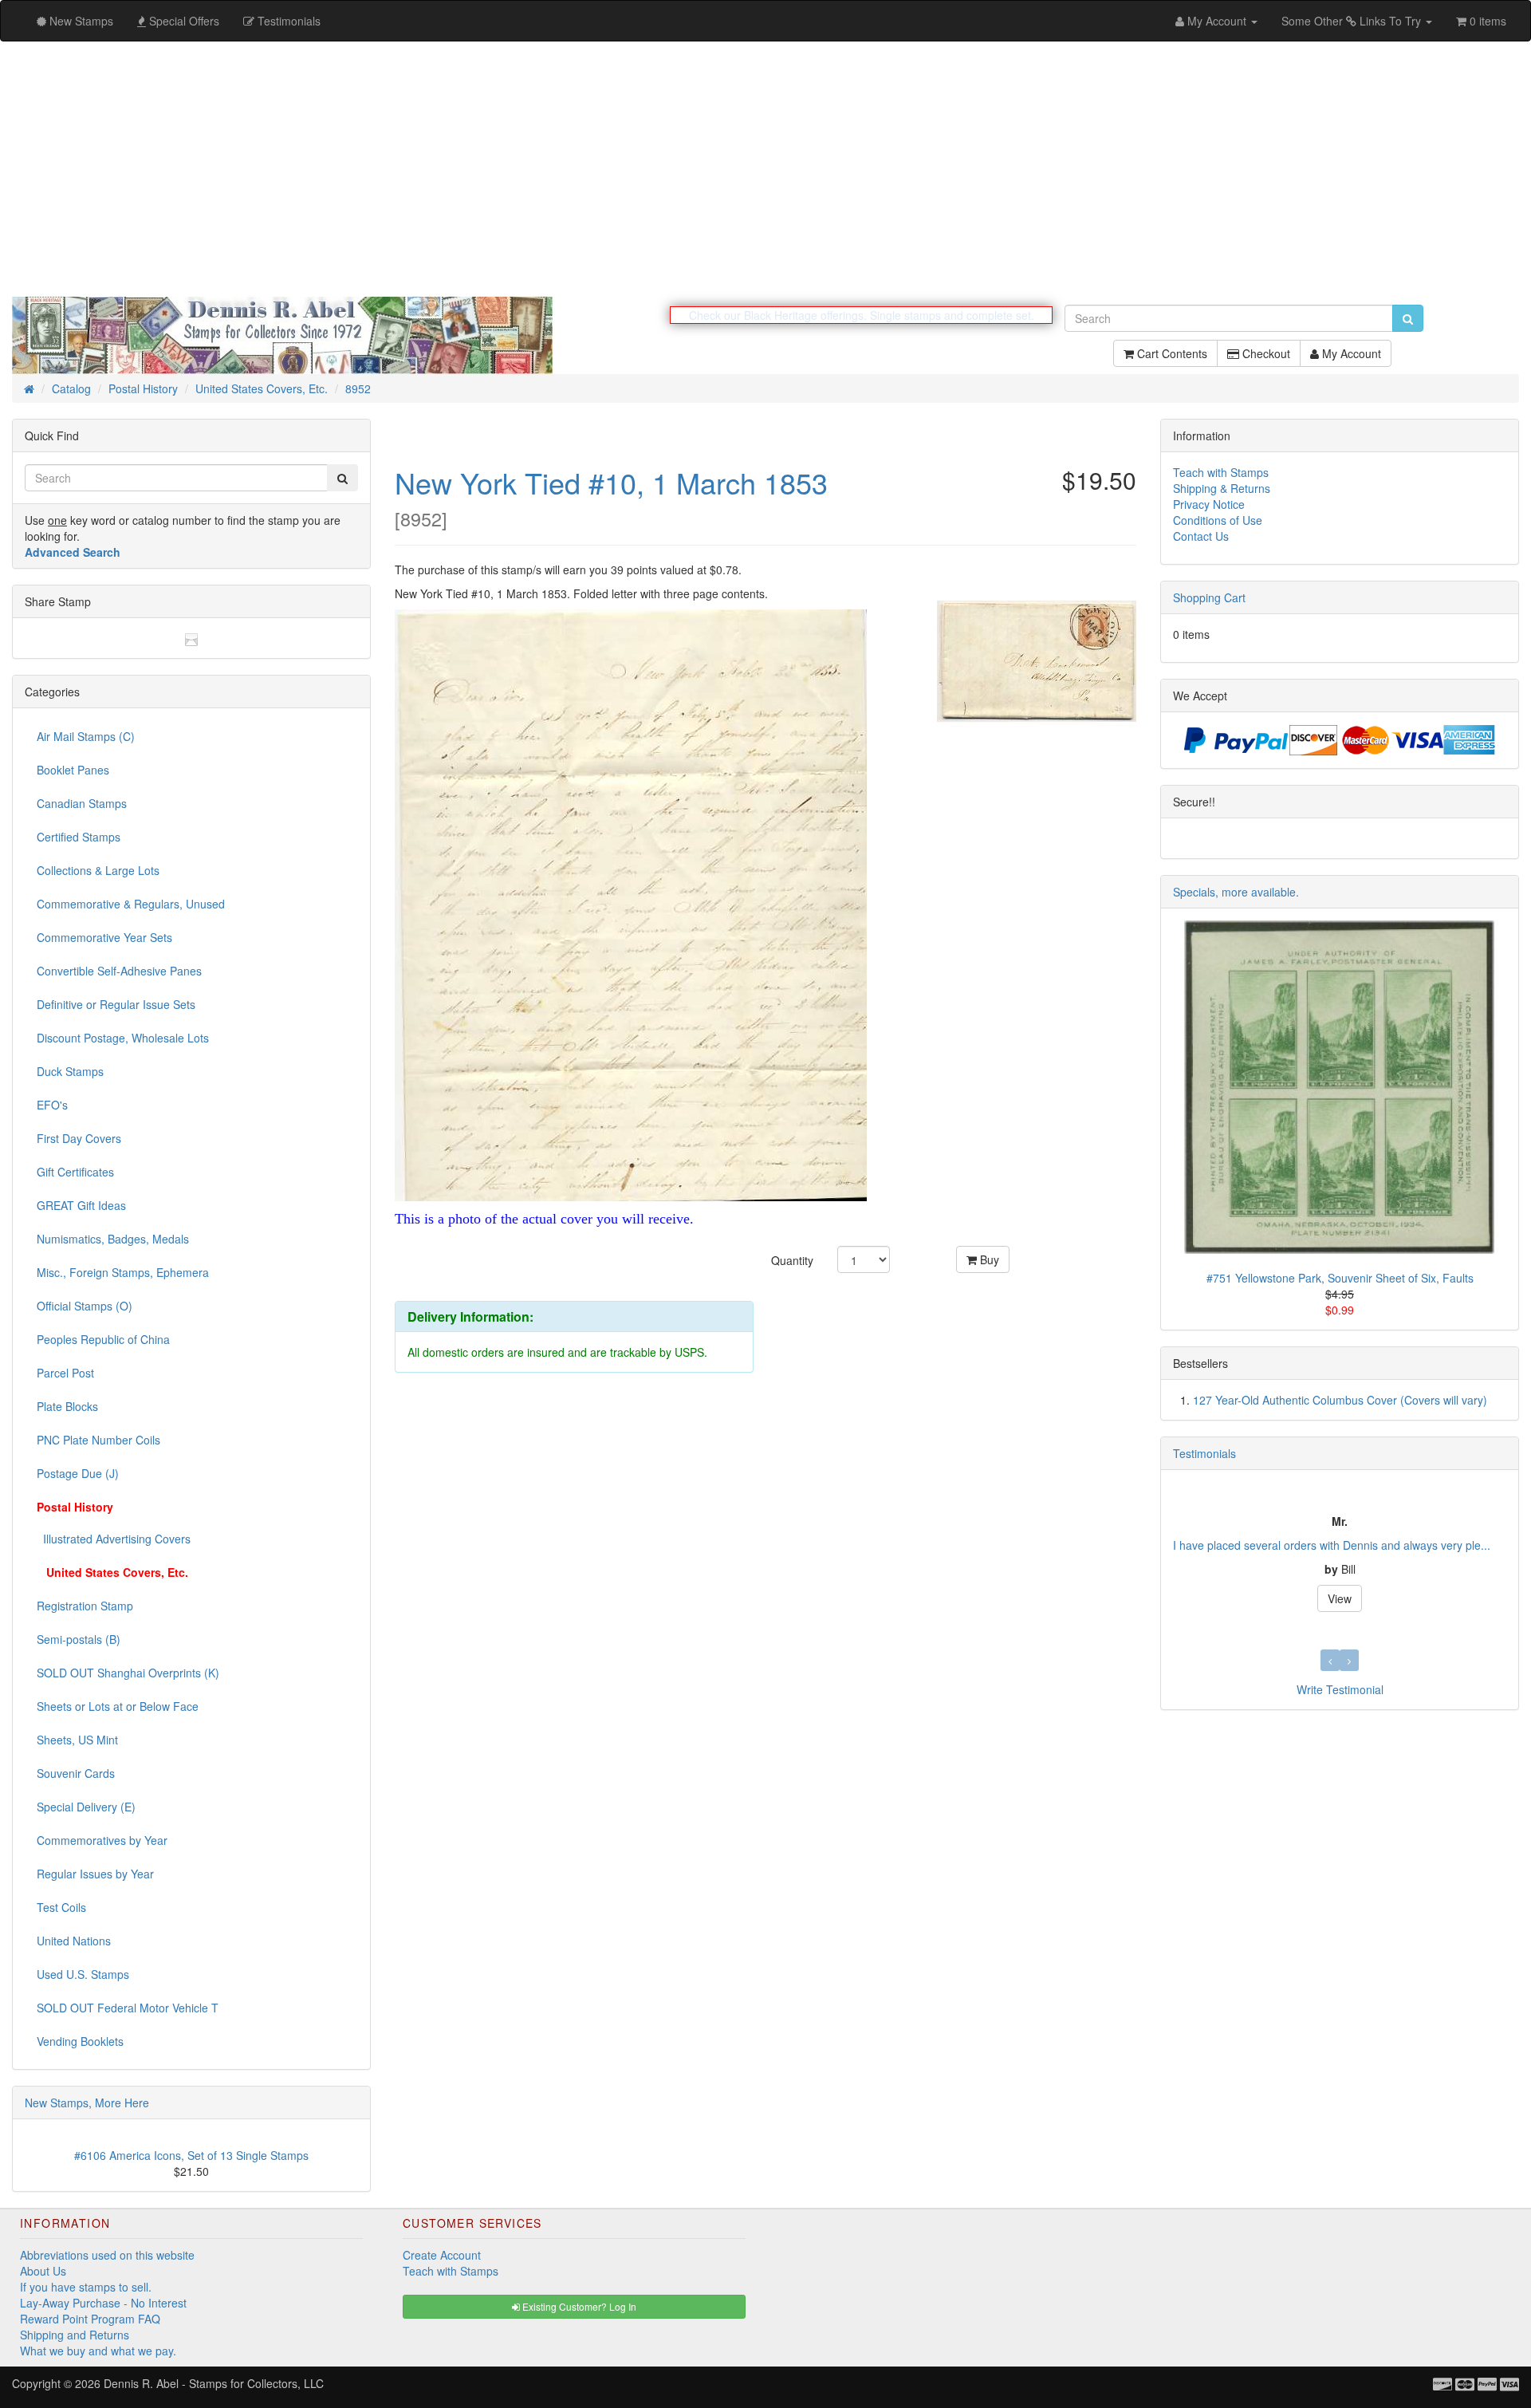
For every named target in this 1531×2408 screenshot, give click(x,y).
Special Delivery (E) (86, 1807)
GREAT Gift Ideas (81, 1205)
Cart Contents (1171, 353)
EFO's (52, 1105)
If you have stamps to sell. (86, 2287)
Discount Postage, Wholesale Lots (123, 1038)
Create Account (442, 2255)
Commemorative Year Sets (104, 937)
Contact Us (1201, 536)
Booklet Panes (73, 770)
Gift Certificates (75, 1172)
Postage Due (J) (78, 1473)
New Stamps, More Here (87, 2103)
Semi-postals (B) (79, 1639)
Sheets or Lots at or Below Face (118, 1706)
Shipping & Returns (1222, 488)
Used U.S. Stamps (83, 1974)
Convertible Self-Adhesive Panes (119, 971)
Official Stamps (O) (85, 1306)
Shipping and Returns (75, 2335)
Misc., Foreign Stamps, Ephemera (123, 1272)
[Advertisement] (765, 169)
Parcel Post (65, 1373)
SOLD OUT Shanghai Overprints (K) (128, 1673)
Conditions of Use (1218, 520)
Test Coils (61, 1907)
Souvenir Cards (76, 1773)
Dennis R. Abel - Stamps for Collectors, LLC (214, 2383)
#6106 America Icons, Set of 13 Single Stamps (191, 2155)
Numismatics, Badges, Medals (113, 1239)
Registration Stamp (85, 1606)
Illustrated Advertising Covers (114, 1539)
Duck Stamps (70, 1071)
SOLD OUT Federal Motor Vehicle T (128, 2008)
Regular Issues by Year (95, 1874)
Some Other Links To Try (1353, 21)
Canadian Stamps (82, 803)
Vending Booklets (80, 2041)
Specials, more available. (1236, 892)
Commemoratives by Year (102, 1840)
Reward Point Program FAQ (90, 2319)
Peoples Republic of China (103, 1339)
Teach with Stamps (1221, 472)
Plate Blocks (67, 1406)
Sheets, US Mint (77, 1740)
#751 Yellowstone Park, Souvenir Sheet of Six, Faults (1340, 1278)
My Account (1350, 353)
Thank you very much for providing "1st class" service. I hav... (1328, 1545)
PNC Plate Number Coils (98, 1440)
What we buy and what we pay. (98, 2351)
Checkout (1265, 353)
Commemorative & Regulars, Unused (131, 904)
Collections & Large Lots (98, 870)
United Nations (74, 1941)
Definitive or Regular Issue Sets (116, 1004)
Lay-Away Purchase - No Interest (103, 2303)
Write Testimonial (1340, 1689)
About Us (43, 2271)
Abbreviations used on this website (107, 2255)
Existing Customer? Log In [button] (578, 2306)
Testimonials (1204, 1453)
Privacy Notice (1209, 504)
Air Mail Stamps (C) (86, 736)
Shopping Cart (1209, 597)
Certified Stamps (79, 837)
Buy (988, 1259)
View (1340, 1598)
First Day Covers (79, 1138)
